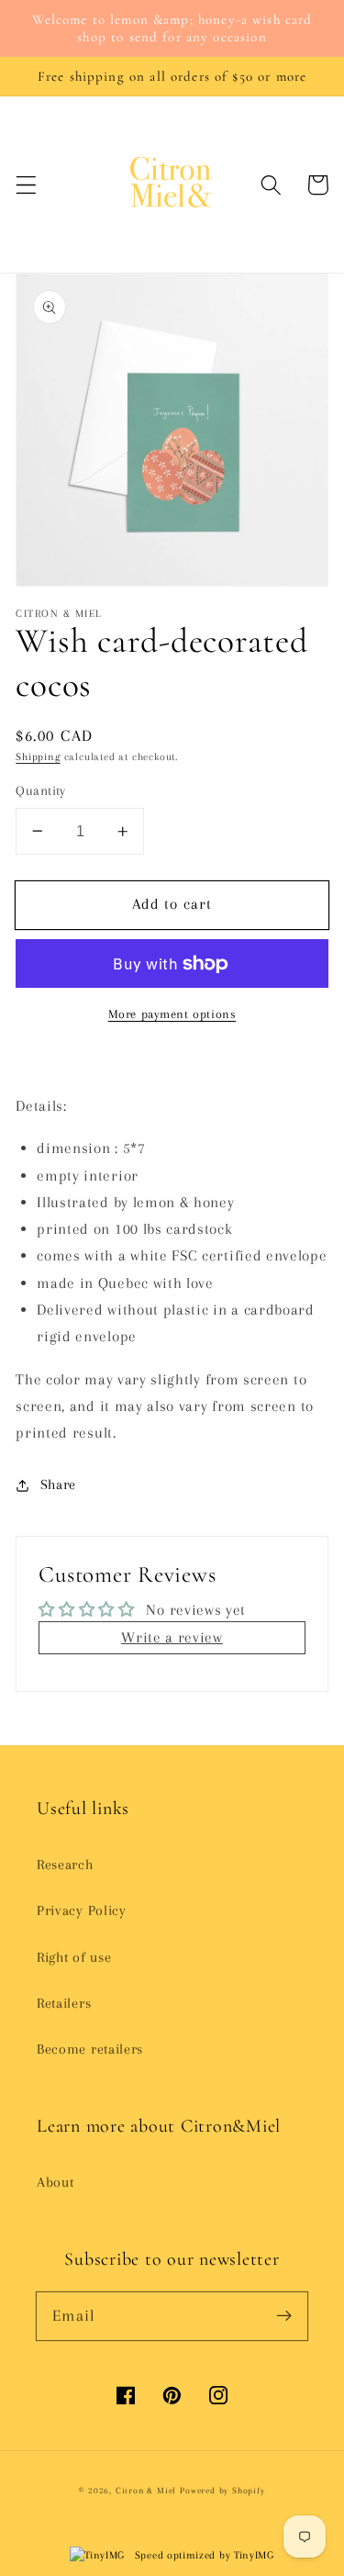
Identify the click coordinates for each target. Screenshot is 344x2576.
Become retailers (90, 2049)
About (55, 2182)
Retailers (64, 2003)
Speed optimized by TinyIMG (202, 2555)
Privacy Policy (82, 1910)
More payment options (172, 1014)
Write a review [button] (172, 1637)
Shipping (38, 757)
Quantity (41, 790)
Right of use (74, 1957)
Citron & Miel (148, 2491)
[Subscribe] (284, 2316)
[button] (26, 185)
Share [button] (58, 1484)
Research (65, 1865)
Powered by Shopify (222, 2491)
